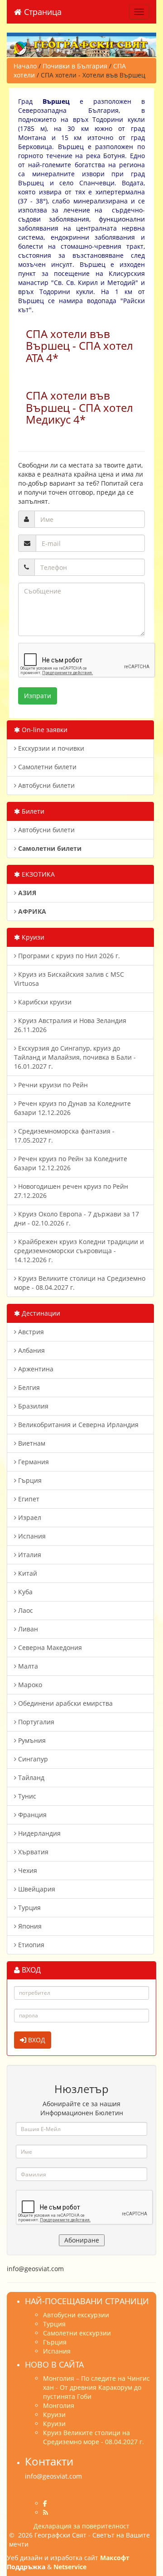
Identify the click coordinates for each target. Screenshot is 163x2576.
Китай (27, 1573)
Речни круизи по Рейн (52, 1085)
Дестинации (40, 1313)
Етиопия (30, 1945)
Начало (25, 66)
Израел (29, 1517)
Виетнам (31, 1443)
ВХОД (36, 2040)
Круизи (32, 937)
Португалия (35, 1722)
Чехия (27, 1870)
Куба (24, 1592)
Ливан (27, 1629)
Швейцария (36, 1889)
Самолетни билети (46, 767)
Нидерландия (38, 1833)
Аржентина (35, 1369)
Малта (27, 1666)
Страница (42, 12)
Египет (28, 1499)
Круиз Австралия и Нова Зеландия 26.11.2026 (70, 1025)
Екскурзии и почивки (50, 748)
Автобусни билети (46, 785)
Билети (32, 811)
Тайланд (30, 1778)
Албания (31, 1350)
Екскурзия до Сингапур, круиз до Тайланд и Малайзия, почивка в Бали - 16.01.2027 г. (75, 1057)
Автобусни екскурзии (76, 2315)
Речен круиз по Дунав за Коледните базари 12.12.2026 (72, 1108)
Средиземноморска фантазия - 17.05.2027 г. (64, 1136)
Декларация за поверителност (81, 2526)
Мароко (29, 1685)
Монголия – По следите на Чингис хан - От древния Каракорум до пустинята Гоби (96, 2387)
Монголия (59, 2405)
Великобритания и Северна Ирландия (77, 1425)
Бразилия (32, 1406)
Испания (31, 1536)
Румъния (31, 1740)
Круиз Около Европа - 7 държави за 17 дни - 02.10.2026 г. (77, 1218)
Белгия (28, 1387)
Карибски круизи (44, 1002)
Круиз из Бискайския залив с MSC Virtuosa (69, 979)
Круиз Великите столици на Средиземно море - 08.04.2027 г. (80, 1283)
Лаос (25, 1610)
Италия (29, 1555)
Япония (29, 1926)
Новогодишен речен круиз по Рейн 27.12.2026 (71, 1191)
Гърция (29, 1480)
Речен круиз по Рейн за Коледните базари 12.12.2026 (71, 1163)
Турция (29, 1908)
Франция (31, 1815)
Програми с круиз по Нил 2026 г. (68, 956)
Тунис (26, 1796)
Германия (33, 1462)
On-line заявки (44, 730)
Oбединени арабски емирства (65, 1703)
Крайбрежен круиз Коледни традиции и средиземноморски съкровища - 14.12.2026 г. (79, 1251)
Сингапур (32, 1759)
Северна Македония (49, 1647)
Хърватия (32, 1852)
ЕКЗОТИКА (37, 874)
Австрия (30, 1332)
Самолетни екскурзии (77, 2333)
